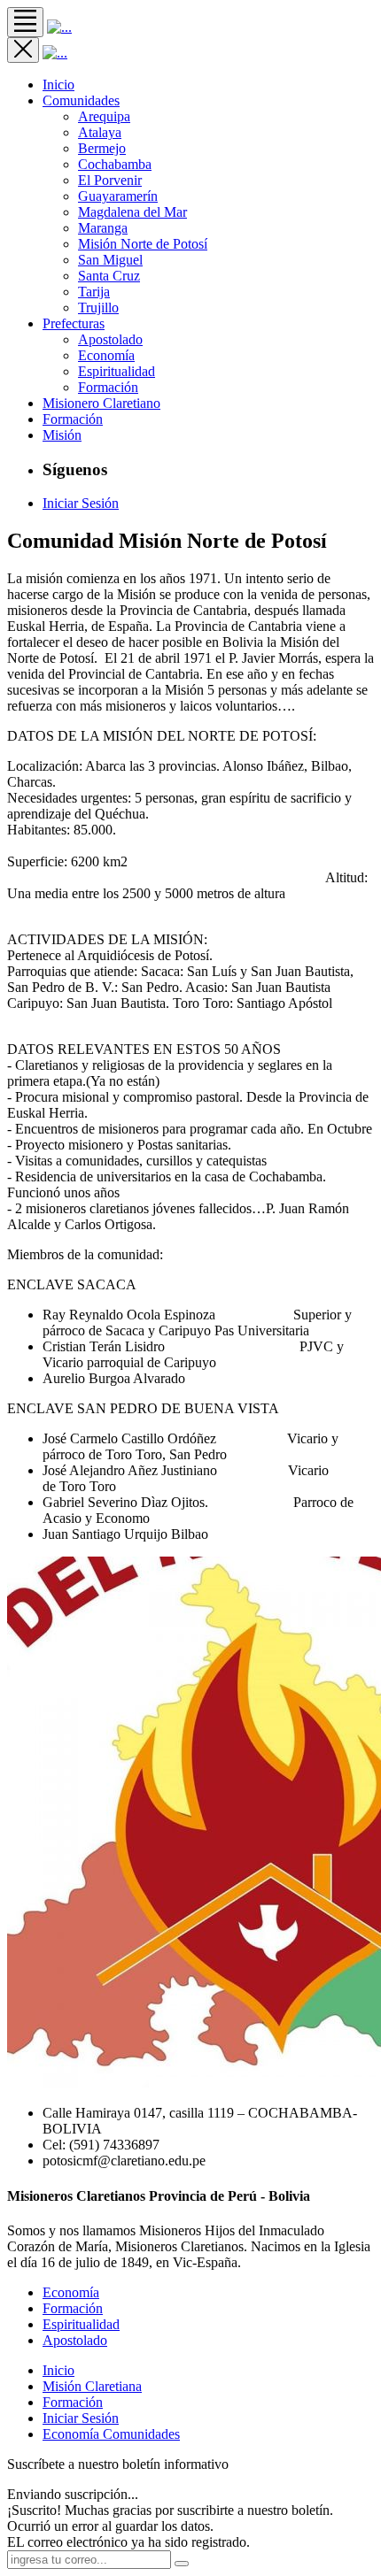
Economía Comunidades (111, 2434)
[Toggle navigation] (25, 22)
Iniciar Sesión (81, 503)
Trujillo (98, 308)
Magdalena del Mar (132, 212)
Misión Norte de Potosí (143, 244)
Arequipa (104, 116)
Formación (108, 387)
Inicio (58, 2370)
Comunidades (81, 100)
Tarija (94, 292)
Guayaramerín (118, 196)
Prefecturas (74, 323)
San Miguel (110, 260)
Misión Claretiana (92, 2386)
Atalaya (100, 132)
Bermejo (102, 148)
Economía (106, 355)
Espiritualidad (117, 371)
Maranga (103, 228)
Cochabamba (115, 164)
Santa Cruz (109, 276)
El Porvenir (110, 180)
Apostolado (110, 339)
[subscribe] (182, 2564)
